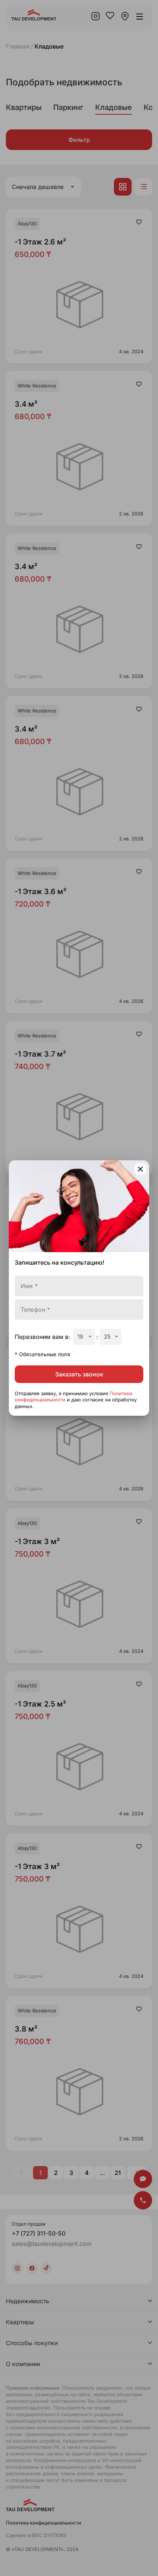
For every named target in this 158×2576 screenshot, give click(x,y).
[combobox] (84, 1337)
